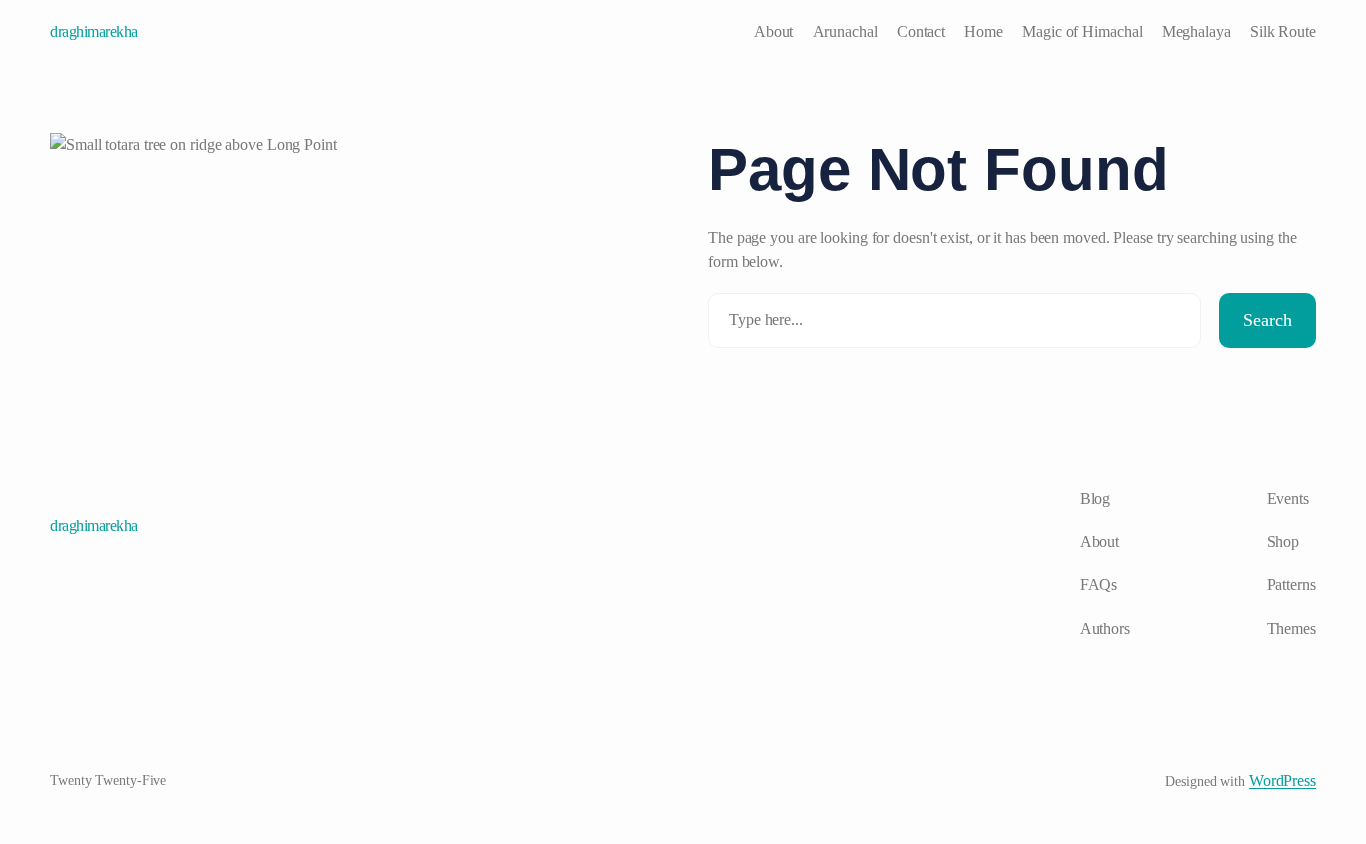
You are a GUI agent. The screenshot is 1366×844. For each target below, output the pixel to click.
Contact (921, 31)
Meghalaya (1196, 31)
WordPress (1282, 780)
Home (983, 31)
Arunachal (845, 31)
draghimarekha (94, 31)
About (774, 31)
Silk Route (1283, 31)
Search (1267, 320)
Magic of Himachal (1082, 31)
